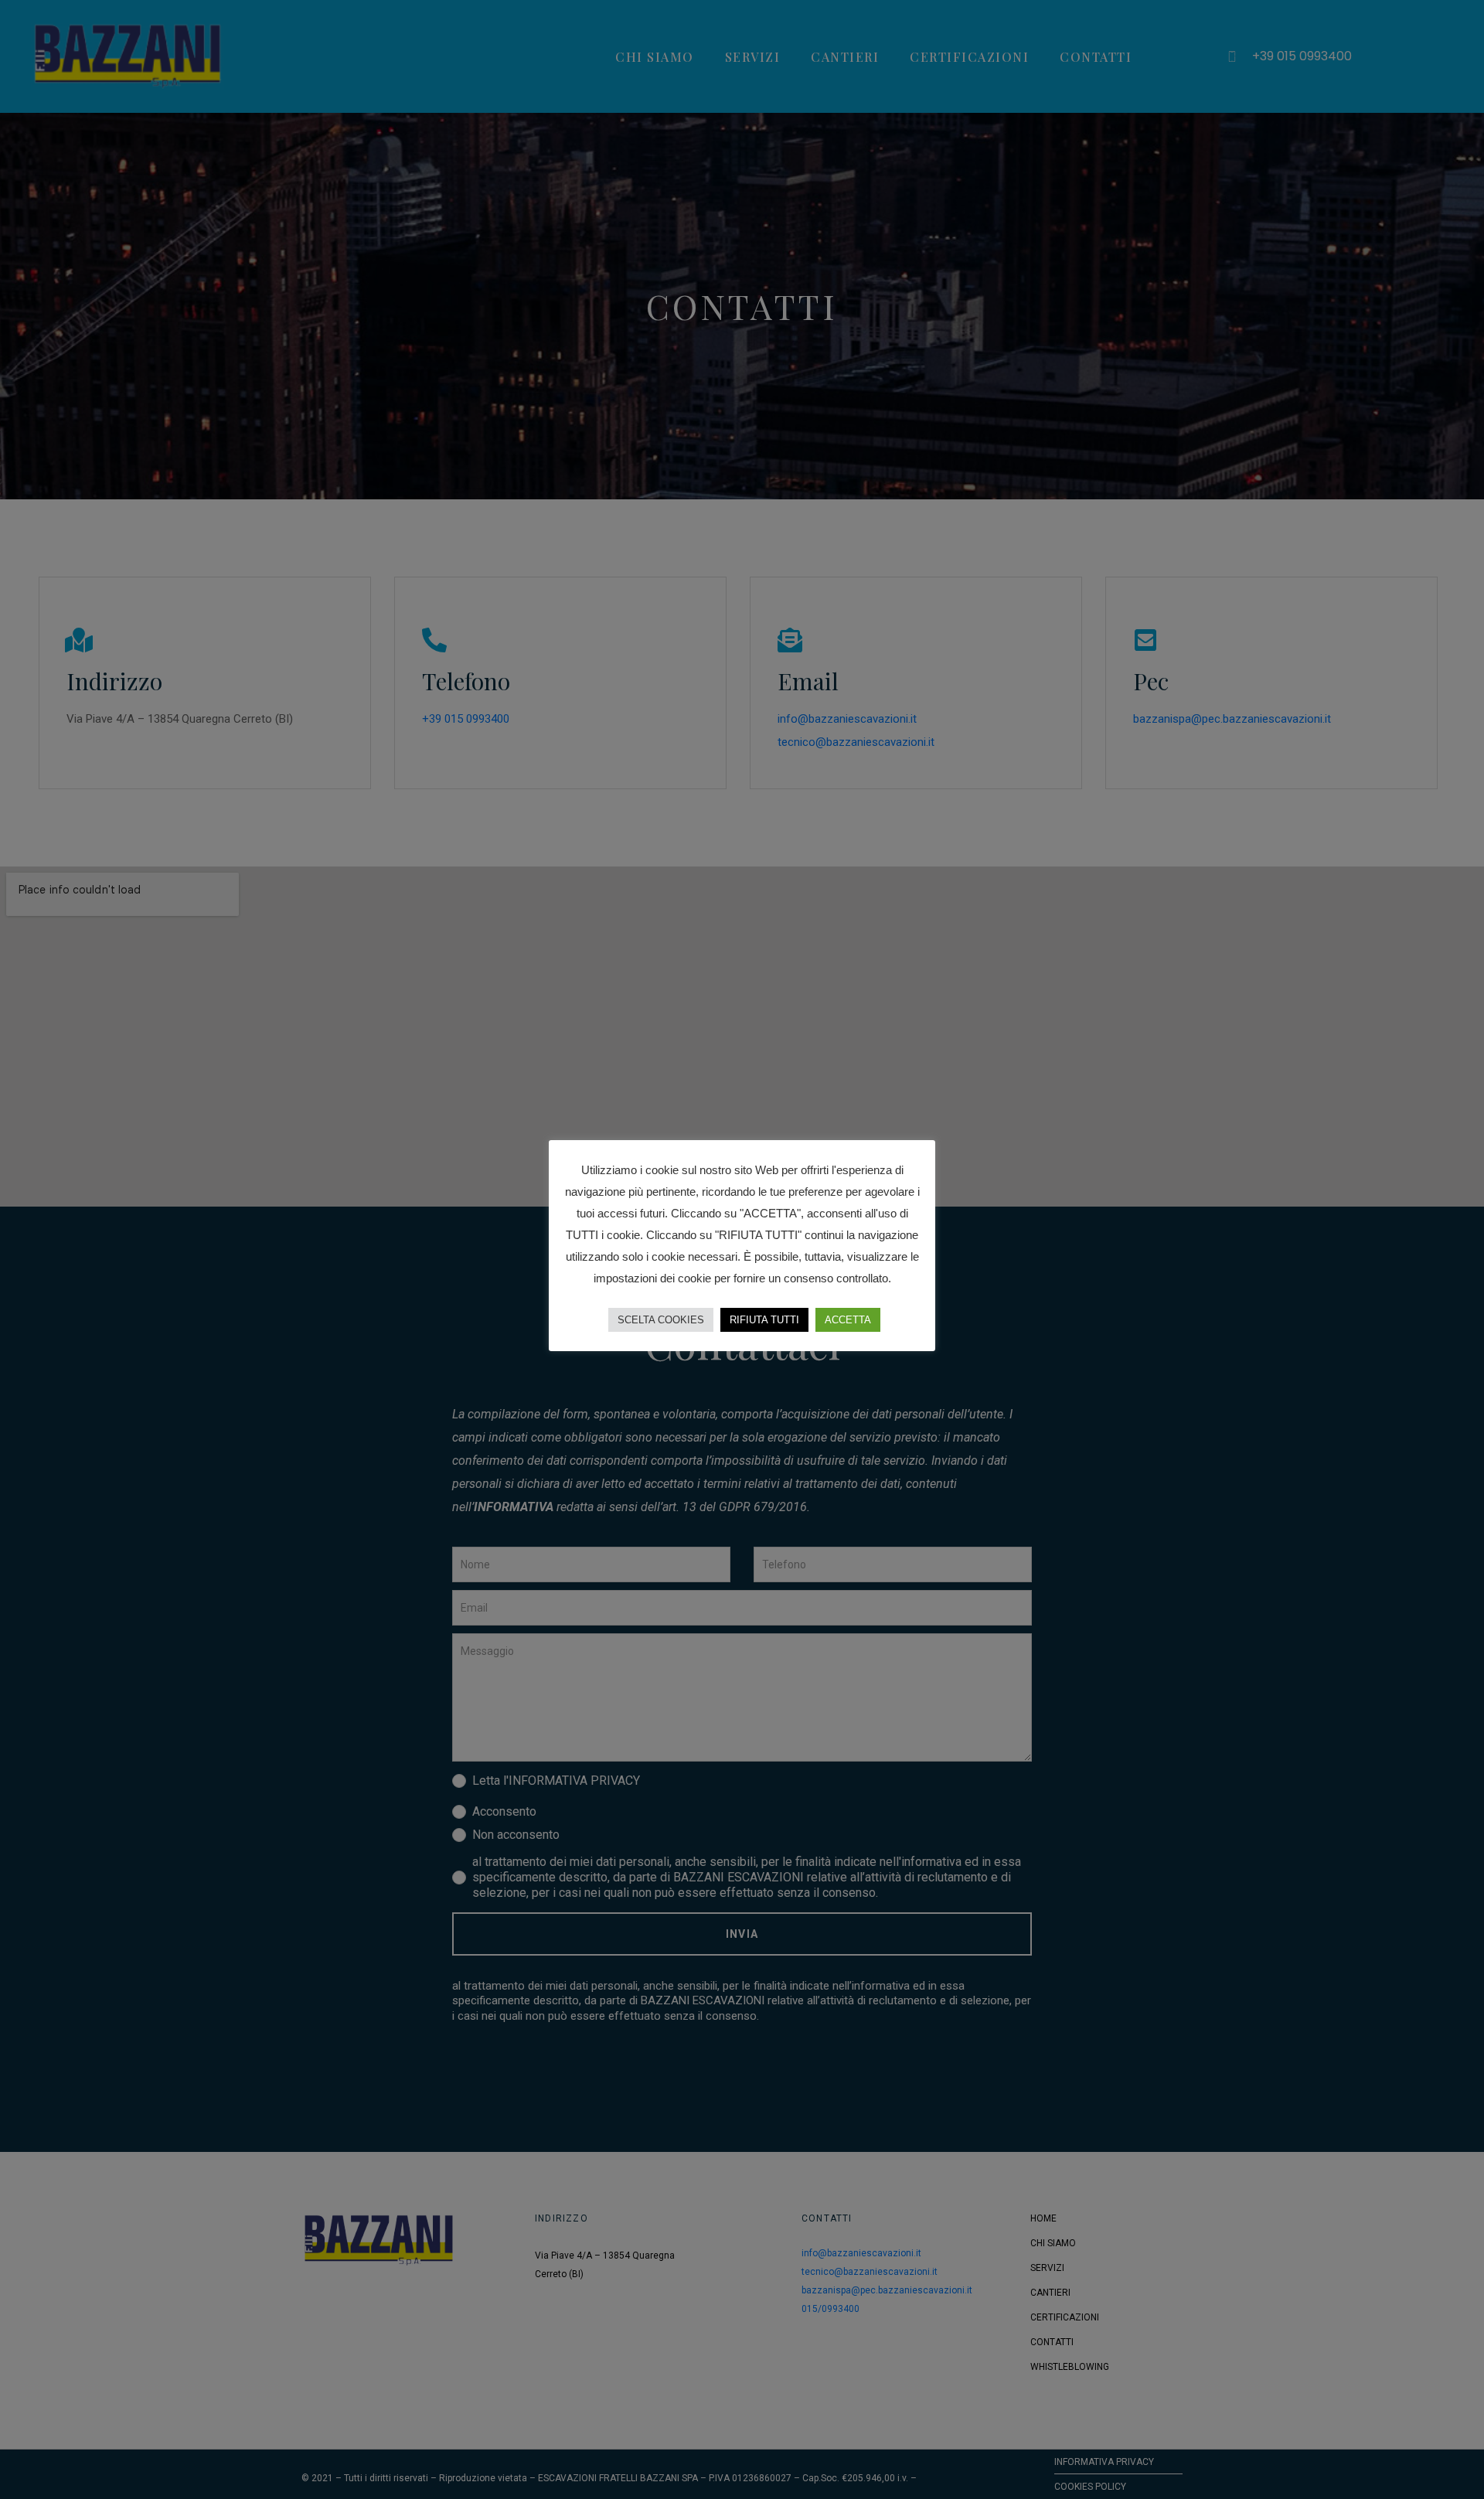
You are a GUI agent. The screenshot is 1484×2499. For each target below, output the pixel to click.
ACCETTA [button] (848, 1320)
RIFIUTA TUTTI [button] (764, 1320)
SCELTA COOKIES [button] (661, 1320)
